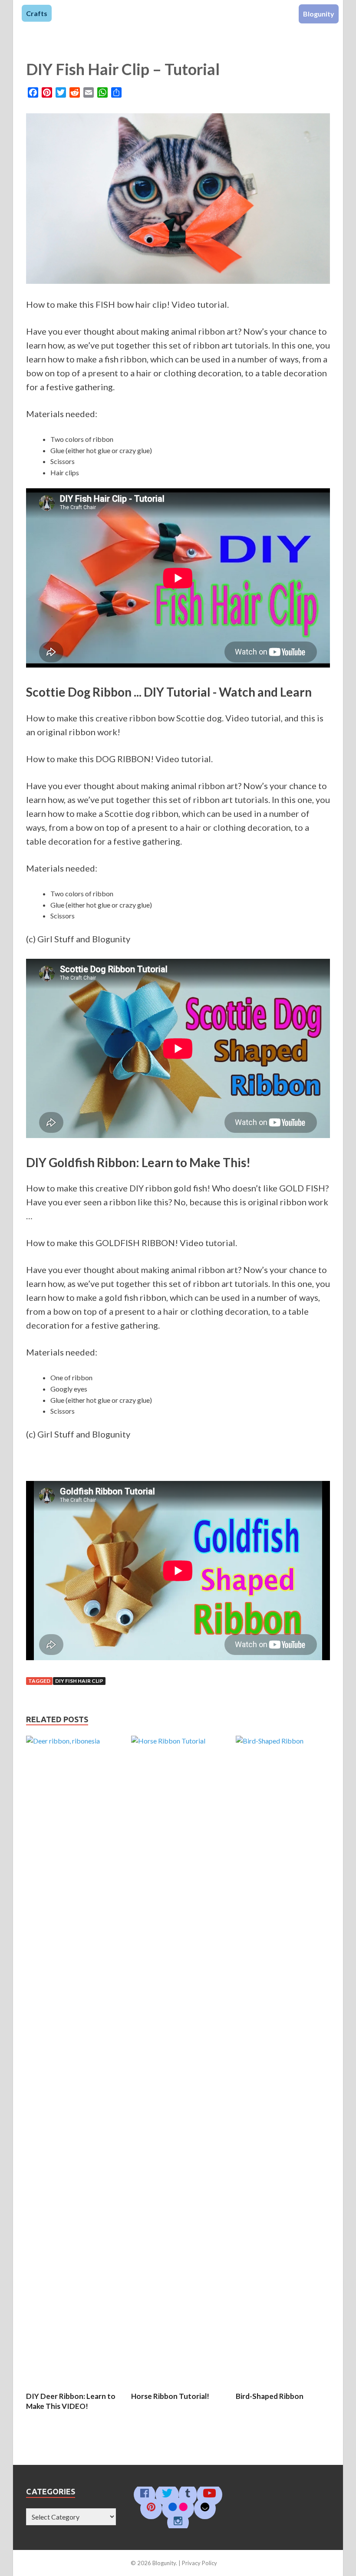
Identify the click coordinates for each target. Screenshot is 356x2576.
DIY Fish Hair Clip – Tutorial (123, 69)
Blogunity (319, 14)
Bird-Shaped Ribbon (270, 2396)
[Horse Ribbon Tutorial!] (178, 1741)
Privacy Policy (199, 2563)
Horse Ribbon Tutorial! (170, 2396)
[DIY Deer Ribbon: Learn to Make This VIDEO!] (73, 1741)
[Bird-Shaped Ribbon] (283, 1741)
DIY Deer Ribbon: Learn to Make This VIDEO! (71, 2401)
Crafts (37, 13)
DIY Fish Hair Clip (79, 1681)
